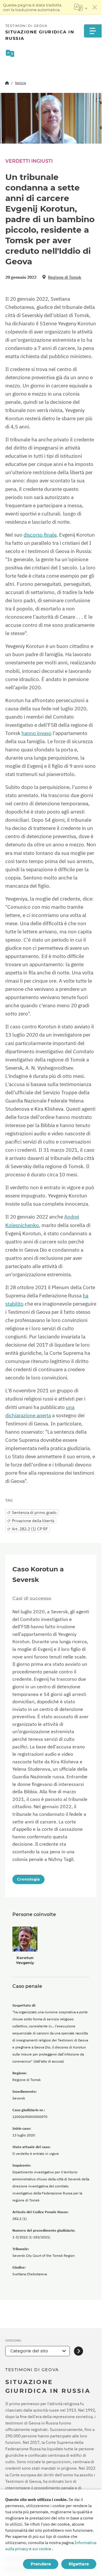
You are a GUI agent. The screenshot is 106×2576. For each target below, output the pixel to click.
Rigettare (79, 2564)
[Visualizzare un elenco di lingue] (81, 7)
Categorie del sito (29, 2351)
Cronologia (28, 1879)
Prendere (41, 2564)
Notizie (21, 83)
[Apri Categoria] (78, 2351)
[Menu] (93, 31)
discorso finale (40, 535)
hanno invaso (37, 733)
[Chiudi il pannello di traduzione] (95, 7)
